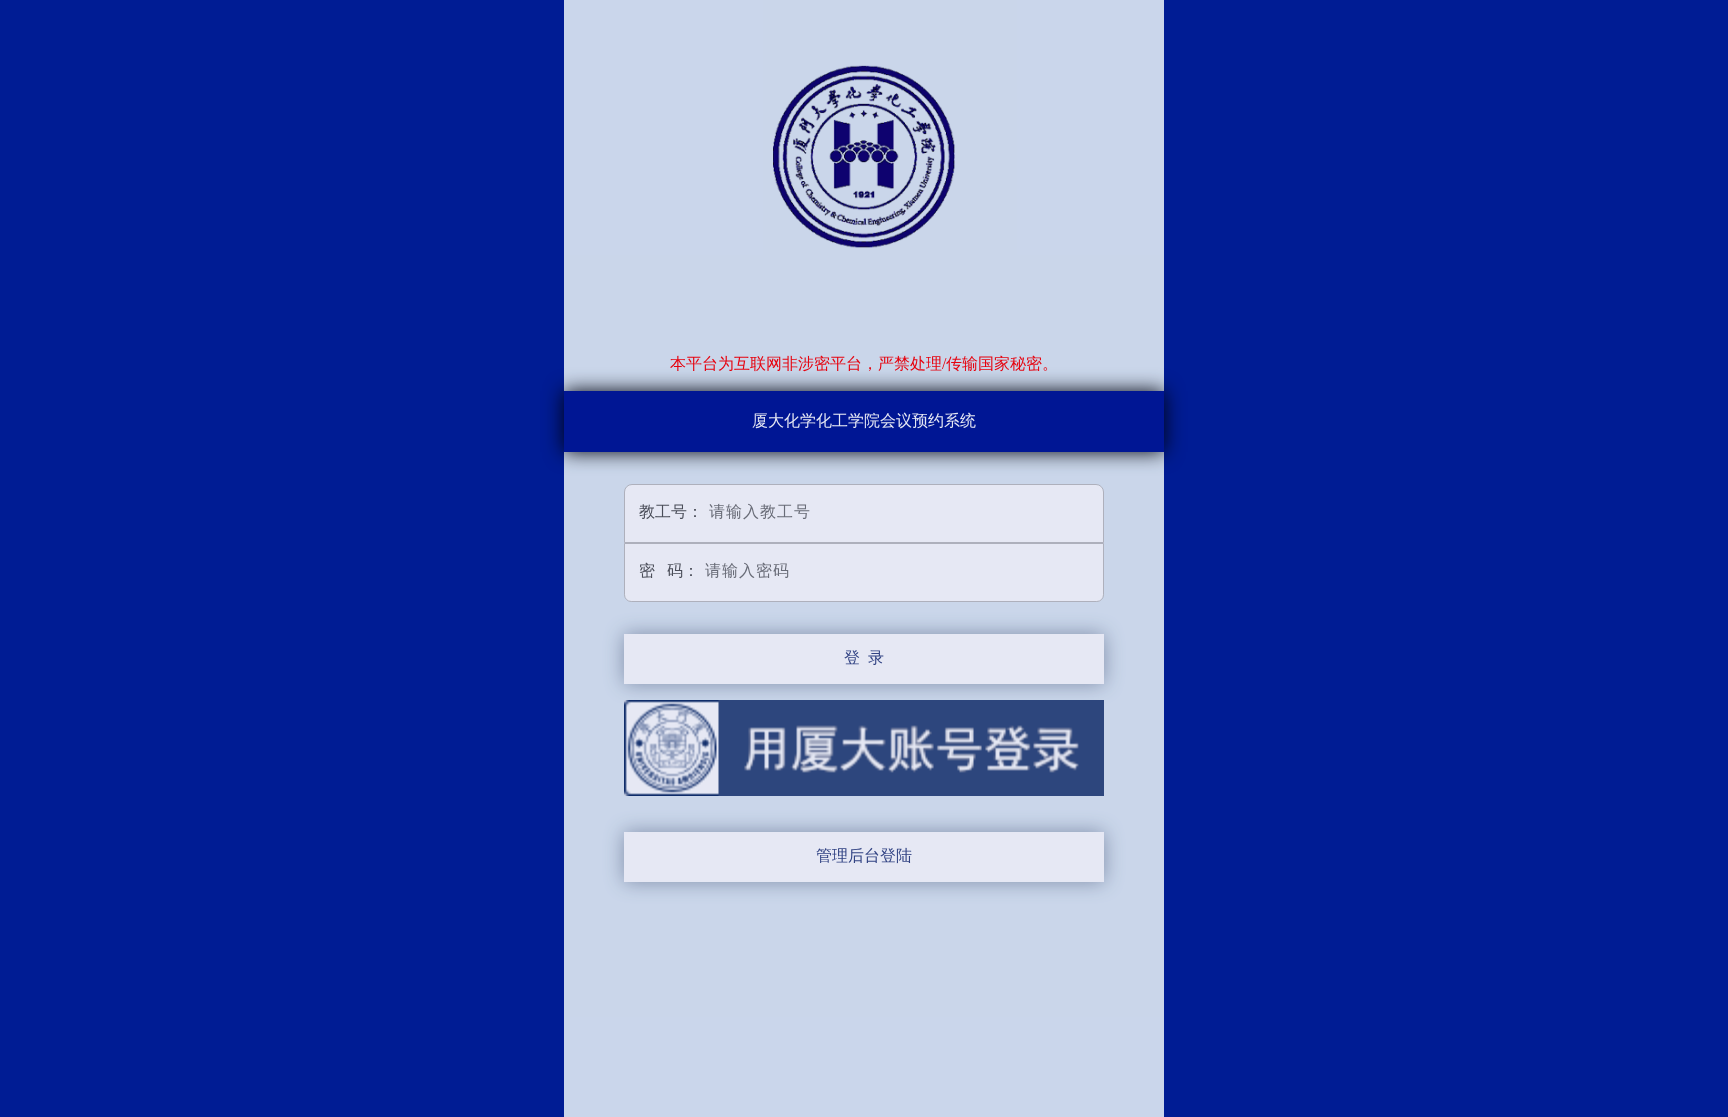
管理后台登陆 (864, 855)
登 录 (864, 657)
